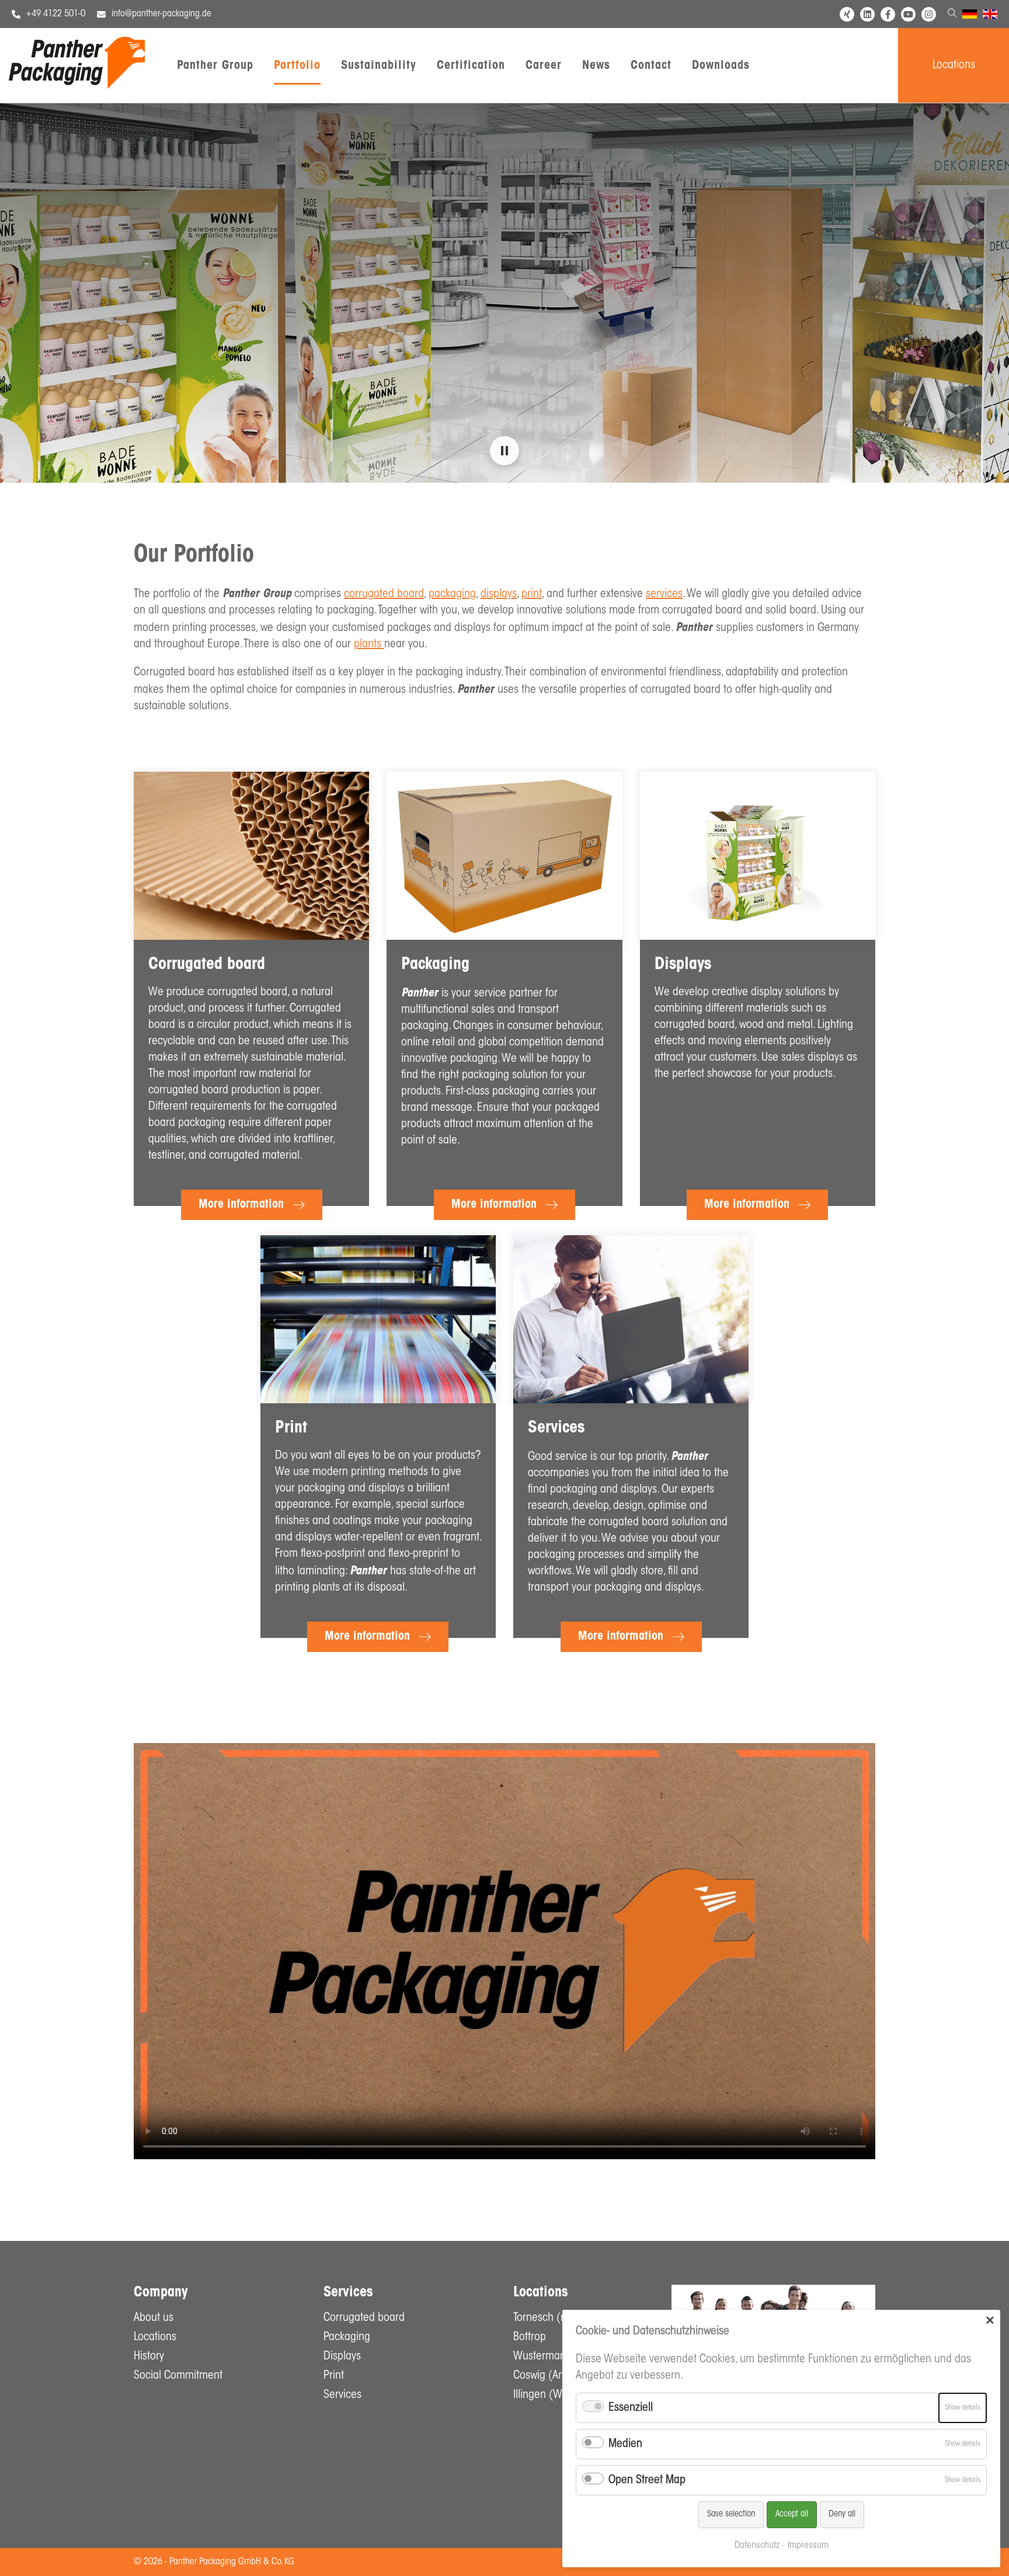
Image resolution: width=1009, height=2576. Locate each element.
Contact (651, 66)
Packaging (347, 2337)
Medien (625, 2444)
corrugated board (384, 594)
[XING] (847, 14)
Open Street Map (647, 2480)
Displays (342, 2357)
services (664, 594)
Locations (954, 65)
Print (334, 2376)
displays (499, 594)
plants (369, 644)
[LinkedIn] (867, 14)
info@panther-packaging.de (161, 14)
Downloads (721, 66)
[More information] (251, 856)
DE (967, 16)
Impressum (808, 2546)
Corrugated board (364, 2318)
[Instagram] (929, 14)
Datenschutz (757, 2546)
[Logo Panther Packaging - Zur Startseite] (77, 86)
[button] (505, 451)
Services (342, 2395)
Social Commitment (178, 2376)
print (532, 594)
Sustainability (379, 66)
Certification (471, 66)
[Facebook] (888, 14)
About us (154, 2318)
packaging (452, 594)
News (596, 66)
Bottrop (530, 2337)
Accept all (792, 2514)
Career (544, 66)
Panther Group (215, 66)
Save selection (731, 2514)
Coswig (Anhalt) (549, 2376)
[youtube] (908, 14)
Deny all (842, 2514)
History (149, 2357)
